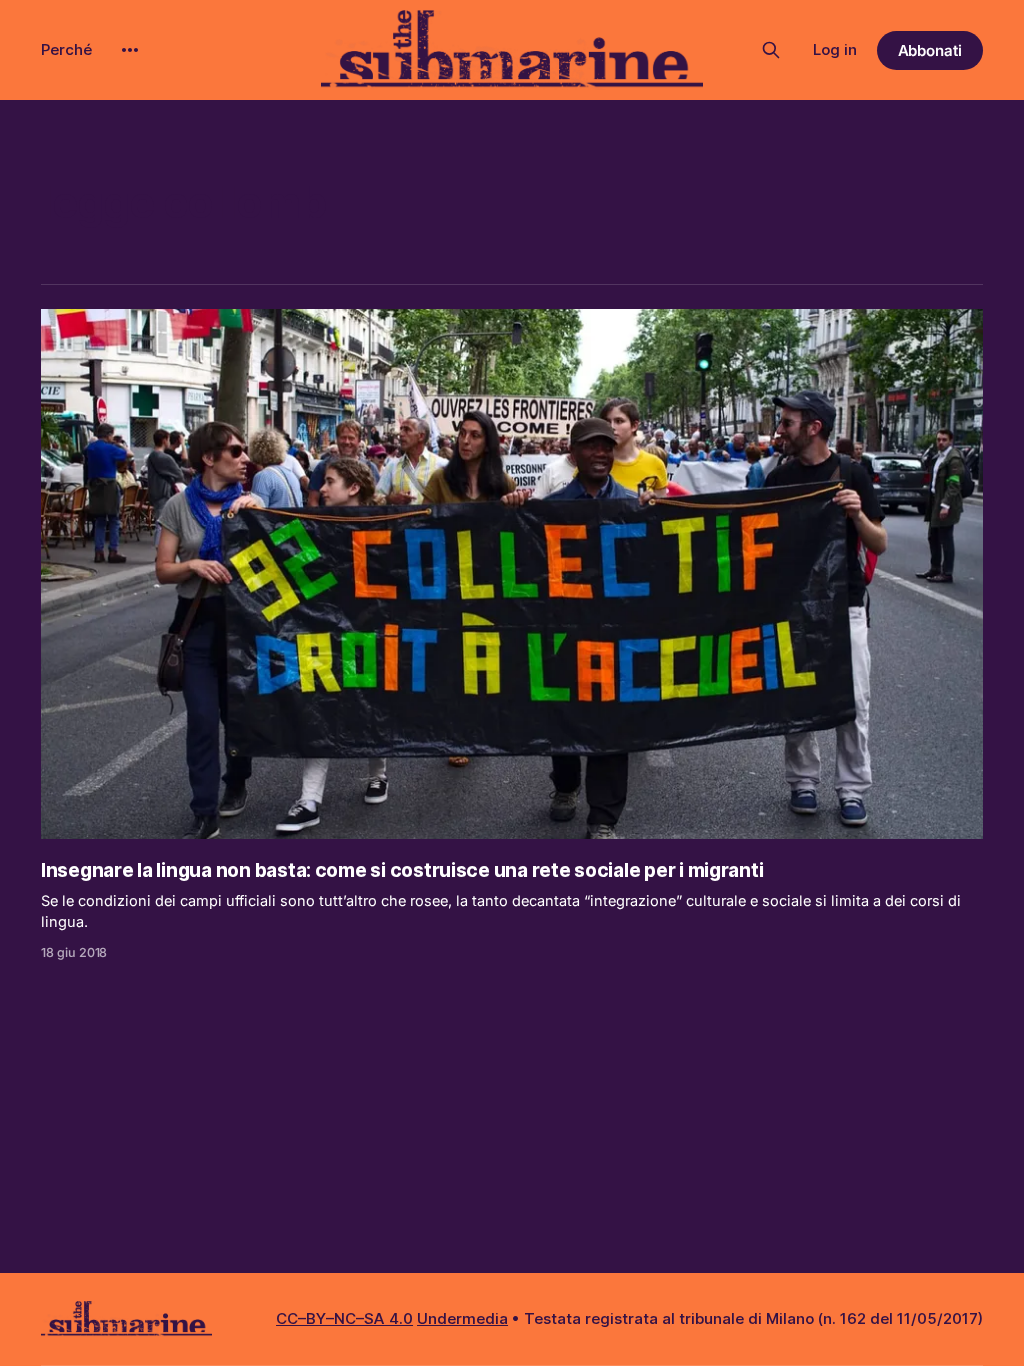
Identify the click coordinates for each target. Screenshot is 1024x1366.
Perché (66, 49)
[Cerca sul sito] (771, 50)
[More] (130, 50)
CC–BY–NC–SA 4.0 (344, 1318)
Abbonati (930, 50)
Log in (835, 49)
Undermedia (462, 1318)
